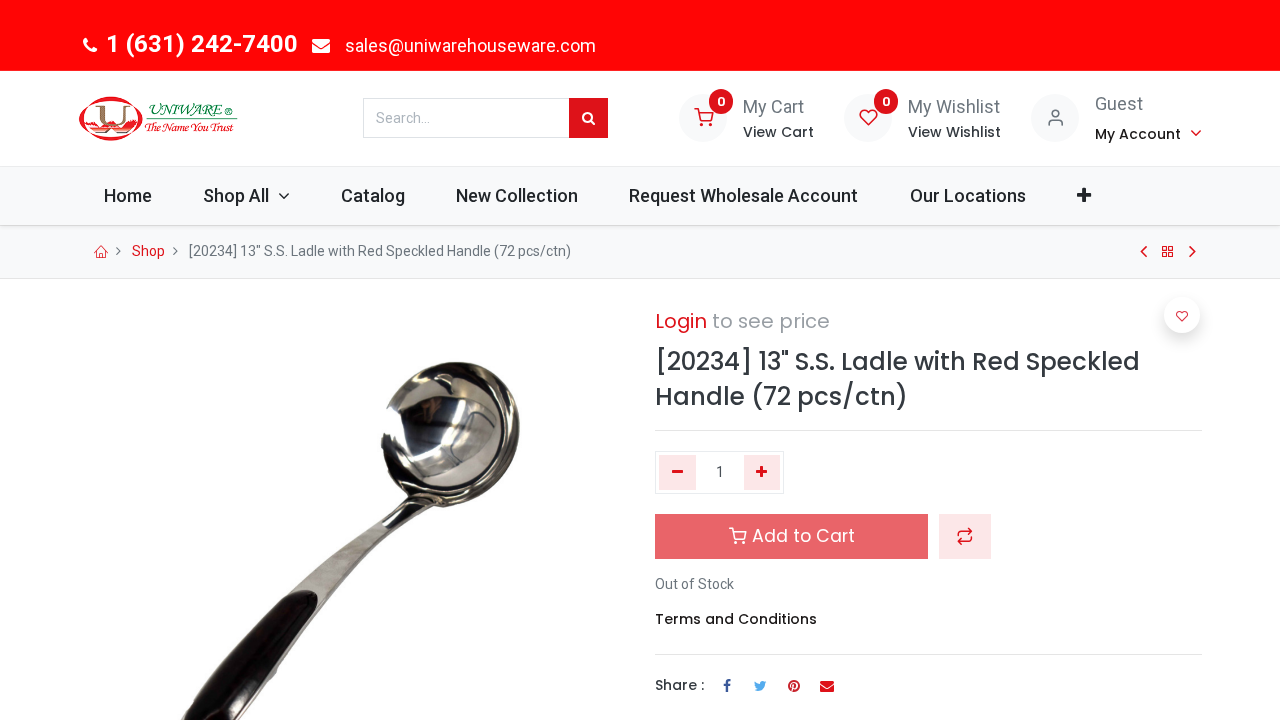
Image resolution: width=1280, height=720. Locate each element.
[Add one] (762, 473)
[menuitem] (127, 195)
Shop (148, 251)
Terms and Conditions (736, 619)
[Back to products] (1168, 252)
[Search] (588, 118)
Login (681, 321)
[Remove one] (677, 473)
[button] (1083, 195)
